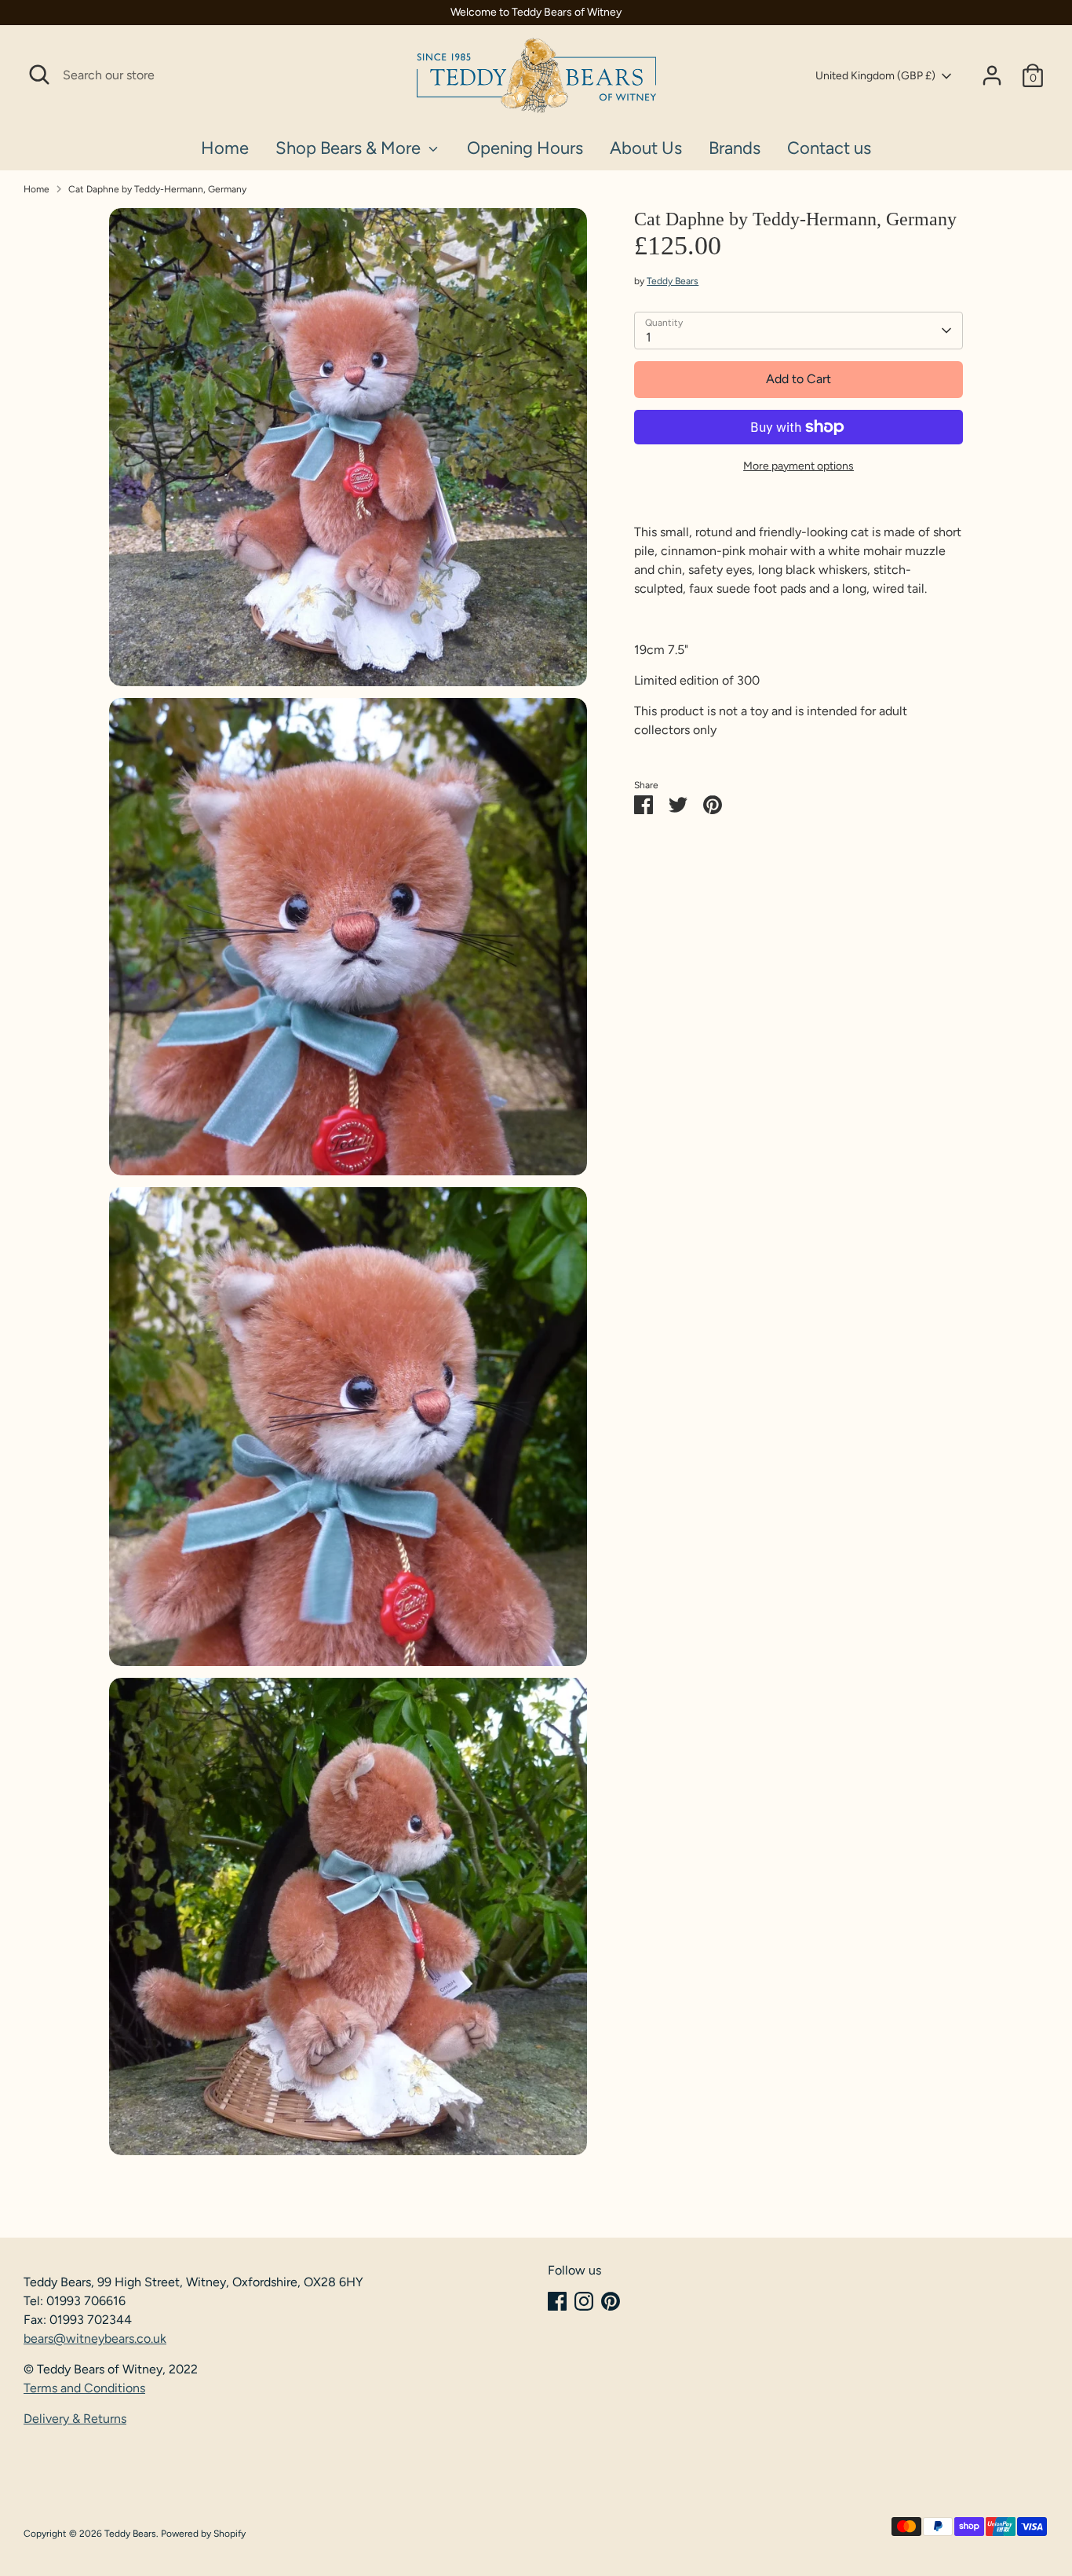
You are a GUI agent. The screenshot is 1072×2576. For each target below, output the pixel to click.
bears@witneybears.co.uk (95, 2338)
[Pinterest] (611, 2301)
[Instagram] (584, 2301)
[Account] (992, 75)
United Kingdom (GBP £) (875, 76)
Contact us (829, 148)
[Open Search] (39, 75)
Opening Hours (525, 148)
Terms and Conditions (84, 2388)
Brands (735, 148)
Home (225, 148)
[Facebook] (557, 2301)
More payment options (799, 466)
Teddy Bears (673, 281)
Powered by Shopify (203, 2534)
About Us (646, 148)
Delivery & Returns (75, 2419)
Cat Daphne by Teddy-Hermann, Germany (157, 189)
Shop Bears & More (350, 148)
